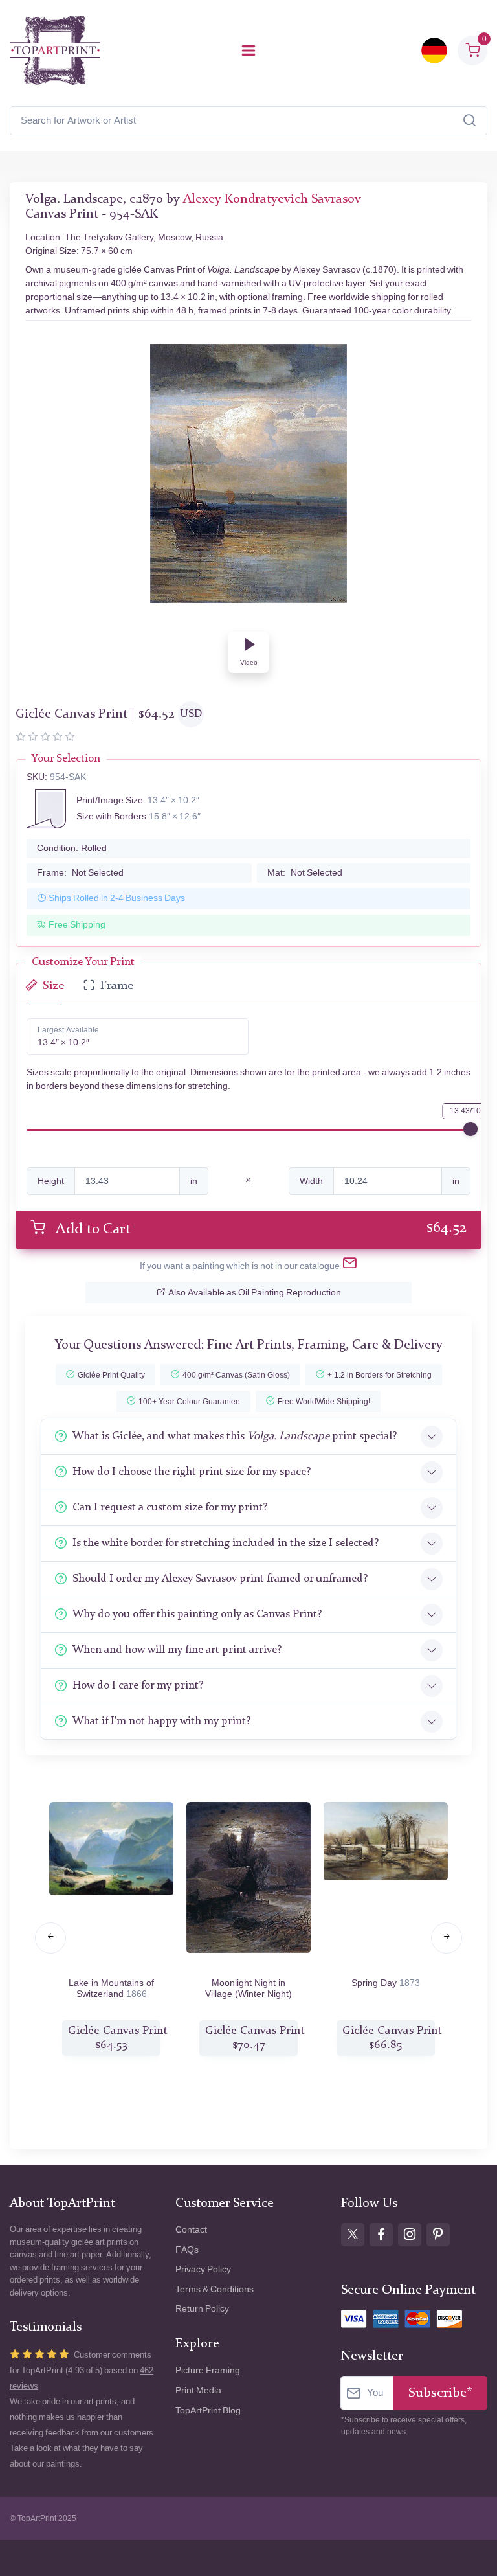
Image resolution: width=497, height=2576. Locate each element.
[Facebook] (381, 2235)
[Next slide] (447, 1938)
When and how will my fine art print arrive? (177, 1650)
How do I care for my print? (138, 1686)
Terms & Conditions (215, 2289)
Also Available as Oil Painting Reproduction (255, 1293)
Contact (191, 2230)
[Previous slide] (50, 1938)
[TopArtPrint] (55, 51)
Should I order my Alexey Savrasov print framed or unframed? (220, 1579)
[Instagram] (410, 2235)
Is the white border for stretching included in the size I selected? (226, 1543)
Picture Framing (208, 2370)
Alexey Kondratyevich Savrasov (272, 199)
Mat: (305, 873)
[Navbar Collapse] (248, 51)
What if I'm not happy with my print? (161, 1721)
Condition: (72, 848)
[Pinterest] (438, 2235)
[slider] (470, 1129)
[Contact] (350, 1266)
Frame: (80, 873)
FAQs (187, 2250)
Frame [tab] (117, 986)
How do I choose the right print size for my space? (192, 1472)
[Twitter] (353, 2235)
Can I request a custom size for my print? (170, 1508)
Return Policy (202, 2309)
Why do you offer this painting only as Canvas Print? (197, 1614)
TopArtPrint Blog (208, 2411)
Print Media (198, 2390)
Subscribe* (440, 2393)
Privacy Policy (203, 2269)
